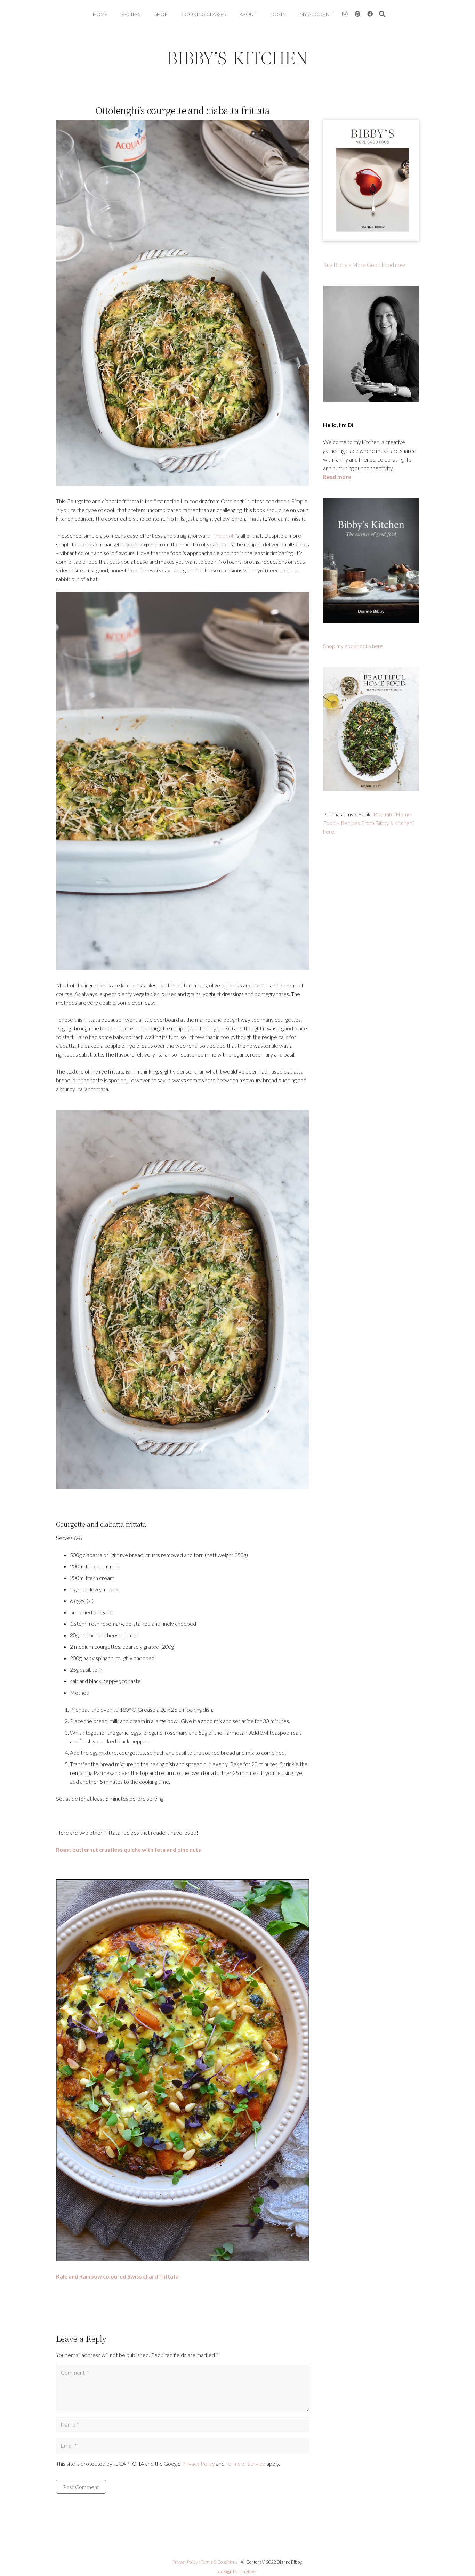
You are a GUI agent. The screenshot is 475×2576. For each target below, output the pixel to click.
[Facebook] (370, 14)
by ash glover (237, 2571)
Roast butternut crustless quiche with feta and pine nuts (128, 1849)
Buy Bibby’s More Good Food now (364, 265)
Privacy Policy (198, 2464)
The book (224, 535)
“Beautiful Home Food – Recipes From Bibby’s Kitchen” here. (369, 823)
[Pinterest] (357, 14)
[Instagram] (345, 14)
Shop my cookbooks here (353, 646)
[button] (383, 14)
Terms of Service (245, 2464)
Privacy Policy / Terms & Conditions (205, 2562)
